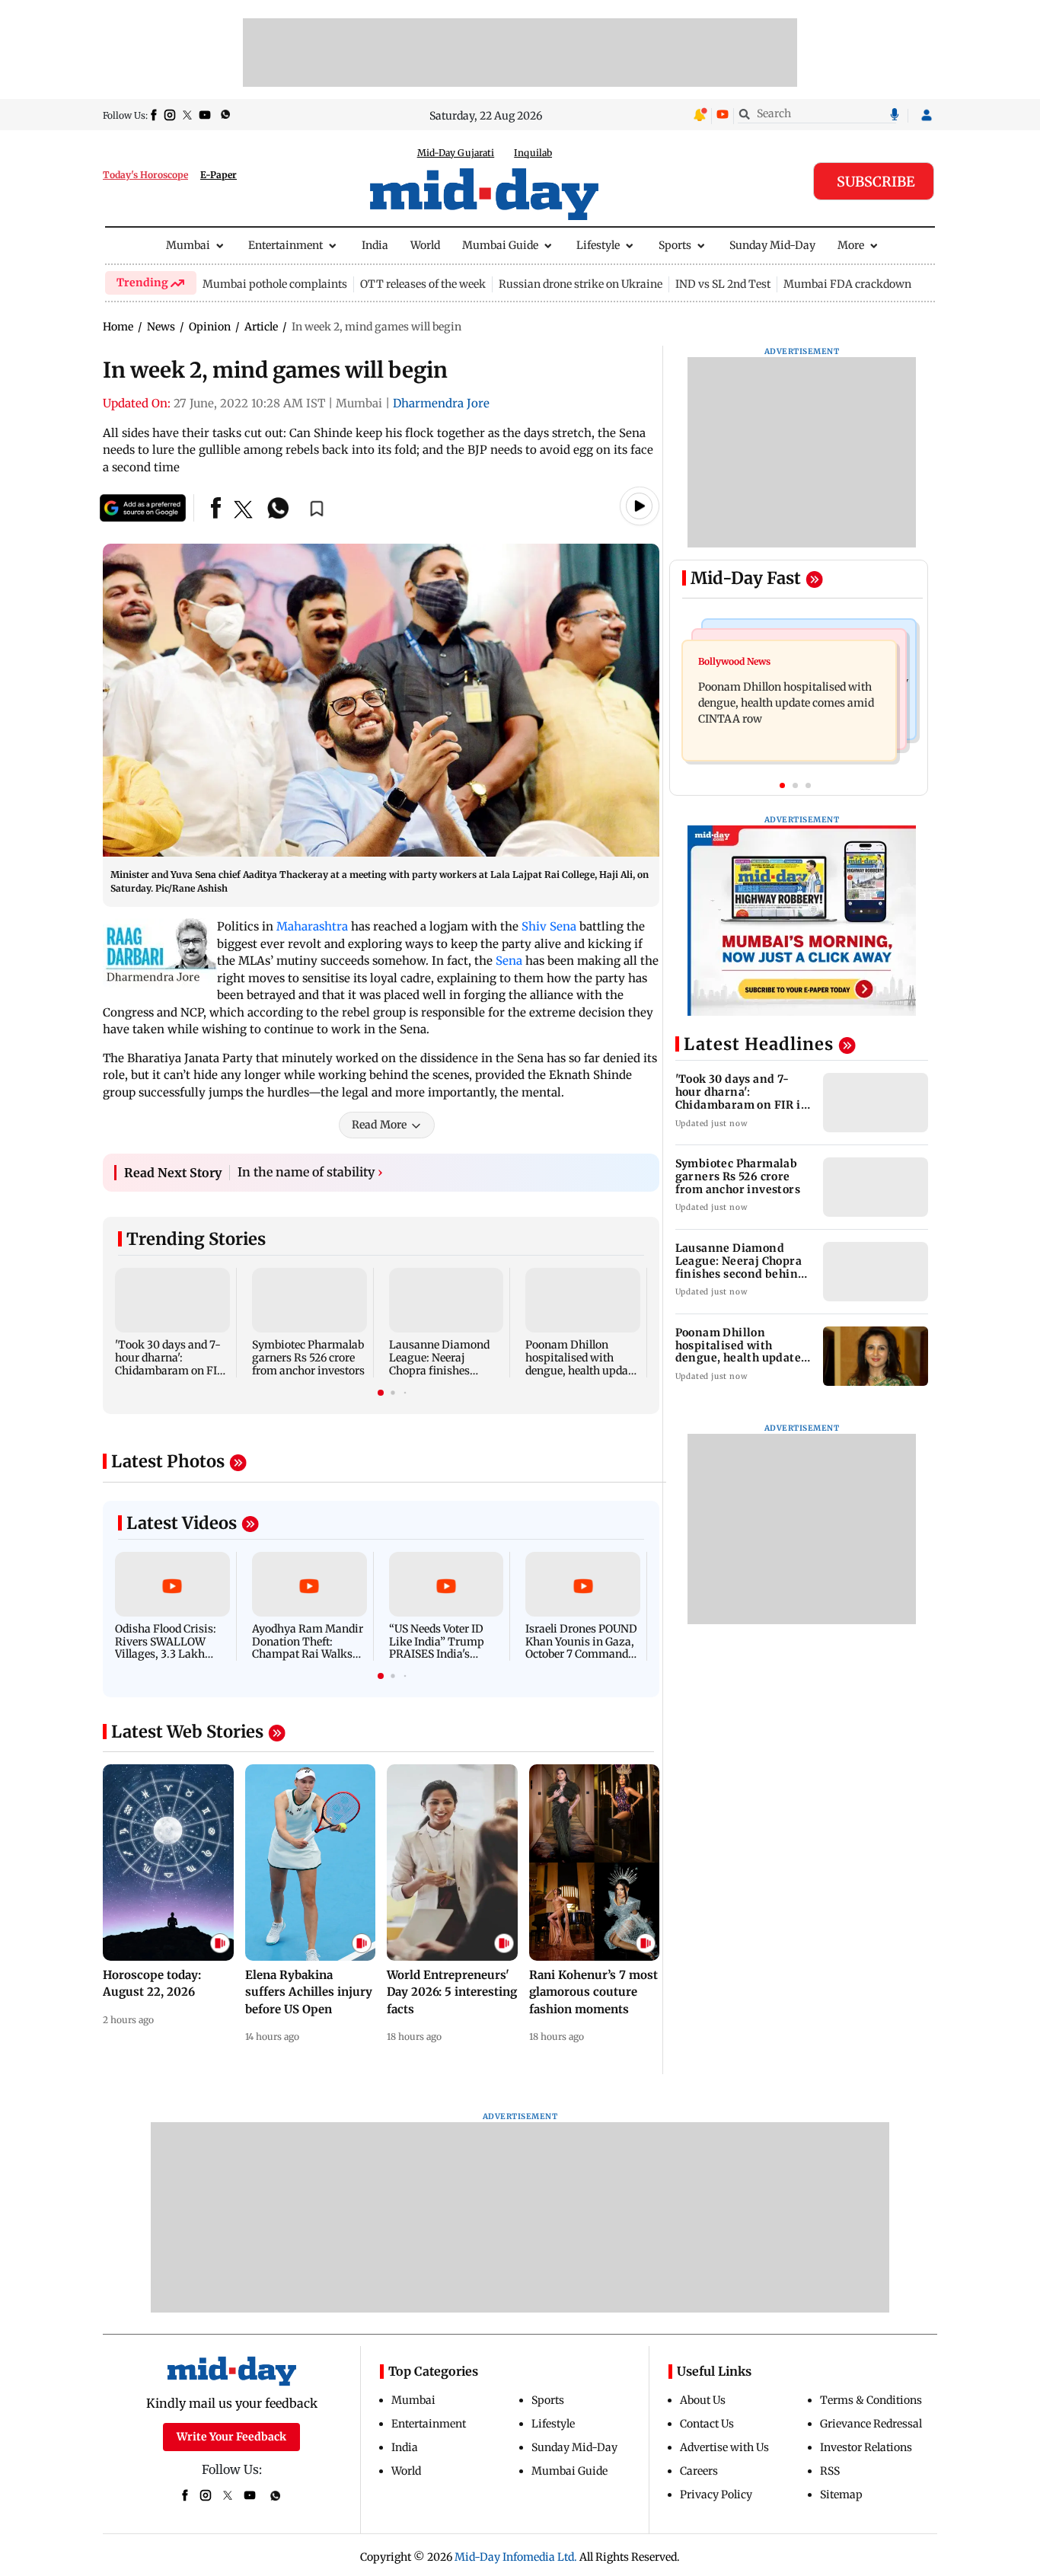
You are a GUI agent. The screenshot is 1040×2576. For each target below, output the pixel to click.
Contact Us (707, 2424)
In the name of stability (310, 1172)
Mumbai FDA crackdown (847, 284)
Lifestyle (598, 245)
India (375, 245)
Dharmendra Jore (441, 403)
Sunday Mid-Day (772, 245)
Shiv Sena (549, 926)
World (425, 245)
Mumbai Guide (500, 245)
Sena (509, 961)
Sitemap (841, 2495)
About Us (703, 2400)
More (851, 245)
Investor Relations (866, 2447)
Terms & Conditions (871, 2400)
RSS (830, 2471)
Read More (379, 1125)
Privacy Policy (716, 2495)
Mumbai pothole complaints (275, 284)
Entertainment (286, 245)
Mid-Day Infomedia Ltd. (516, 2557)
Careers (699, 2471)
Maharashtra (312, 926)
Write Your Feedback (231, 2437)
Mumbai (188, 245)
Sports (675, 245)
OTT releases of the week (423, 284)
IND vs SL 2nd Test (723, 284)
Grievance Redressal (871, 2424)
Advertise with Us (724, 2447)
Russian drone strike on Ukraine (581, 284)
